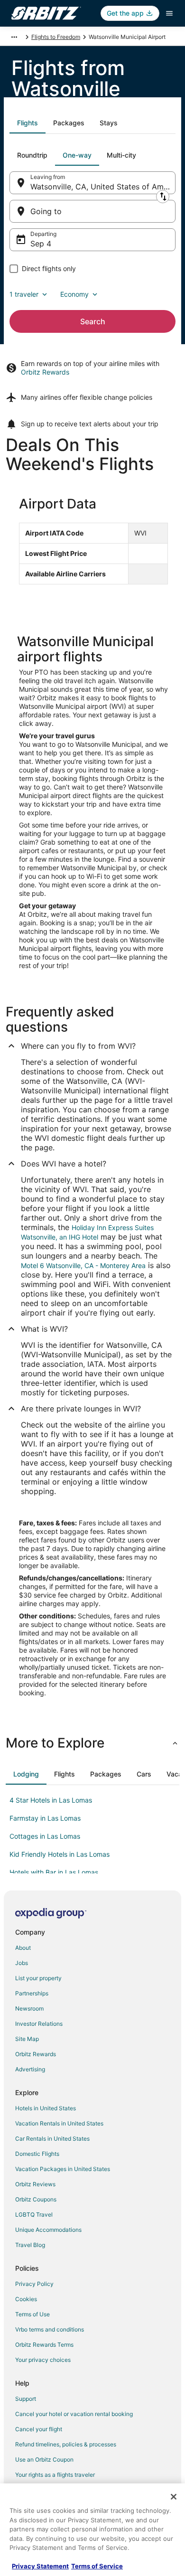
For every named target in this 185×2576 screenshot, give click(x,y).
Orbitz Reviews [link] (35, 2184)
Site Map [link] (27, 2039)
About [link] (23, 1948)
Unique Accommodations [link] (48, 2230)
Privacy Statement (40, 2566)
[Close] (174, 2497)
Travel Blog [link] (30, 2245)
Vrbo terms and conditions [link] (50, 2329)
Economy (74, 294)
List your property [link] (38, 1978)
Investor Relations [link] (39, 2024)
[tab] (28, 123)
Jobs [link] (22, 1963)
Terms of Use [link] (32, 2314)
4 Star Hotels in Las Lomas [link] (51, 1800)
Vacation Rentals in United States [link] (59, 2123)
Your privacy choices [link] (43, 2360)
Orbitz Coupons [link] (36, 2199)
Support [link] (26, 2399)
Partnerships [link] (32, 1993)
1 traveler (24, 294)
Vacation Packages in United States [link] (63, 2169)
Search (93, 321)
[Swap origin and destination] (163, 197)
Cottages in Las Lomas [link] (45, 1836)
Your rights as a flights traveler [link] (55, 2475)
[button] (92, 1743)
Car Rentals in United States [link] (52, 2139)
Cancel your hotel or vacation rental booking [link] (74, 2414)
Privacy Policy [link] (34, 2284)
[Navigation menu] (169, 13)
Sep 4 (41, 244)
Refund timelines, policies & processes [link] (66, 2444)
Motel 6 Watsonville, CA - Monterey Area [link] (83, 1265)
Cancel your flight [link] (39, 2429)
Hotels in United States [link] (46, 2108)
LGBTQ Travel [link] (34, 2214)
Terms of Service (97, 2566)
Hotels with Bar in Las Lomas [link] (54, 1872)
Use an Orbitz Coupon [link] (44, 2459)
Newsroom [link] (29, 2008)
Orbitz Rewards (45, 372)
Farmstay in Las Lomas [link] (45, 1818)
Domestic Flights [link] (37, 2154)
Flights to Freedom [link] (56, 37)
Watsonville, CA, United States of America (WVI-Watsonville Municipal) (103, 187)
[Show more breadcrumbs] (14, 37)
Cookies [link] (26, 2299)
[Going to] (92, 211)
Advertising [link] (30, 2069)
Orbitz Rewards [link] (36, 2054)
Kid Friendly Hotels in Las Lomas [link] (60, 1854)
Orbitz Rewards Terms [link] (44, 2345)
